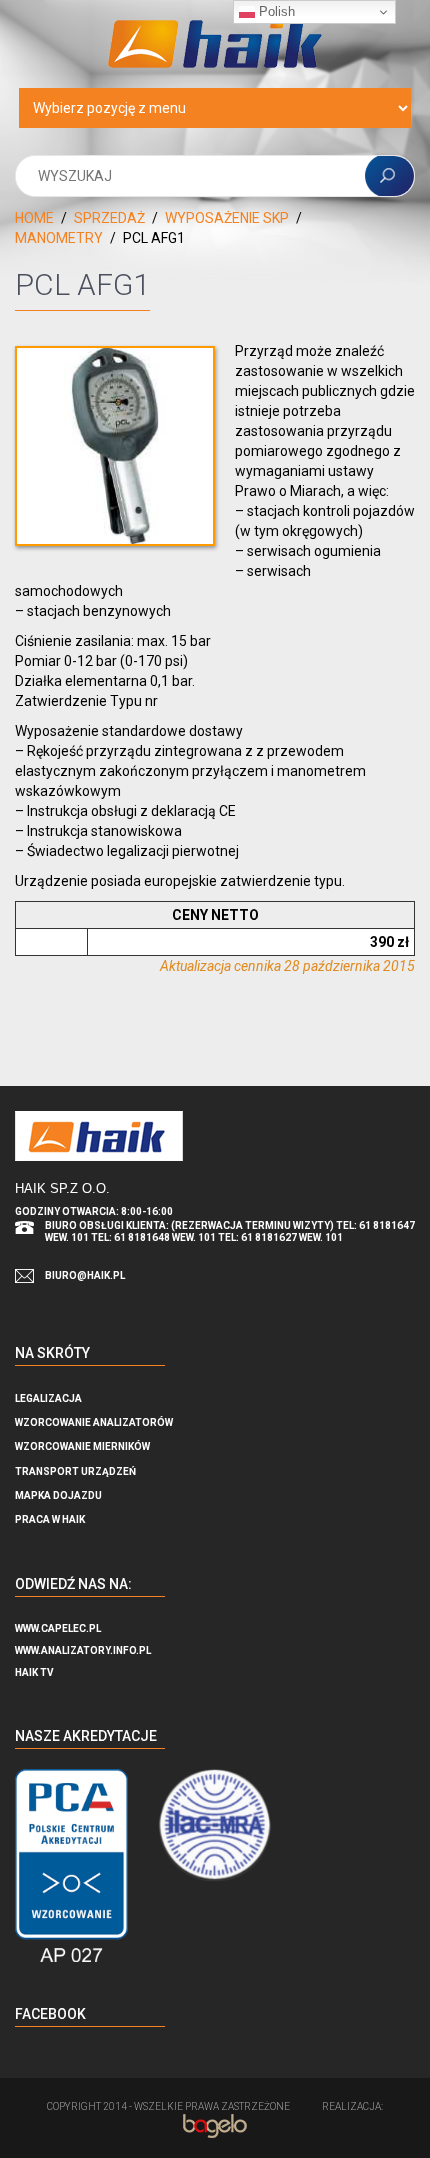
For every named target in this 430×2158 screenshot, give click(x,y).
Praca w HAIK (50, 1519)
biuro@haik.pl (85, 1275)
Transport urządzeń (75, 1471)
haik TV (34, 1672)
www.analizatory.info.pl (83, 1650)
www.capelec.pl (58, 1628)
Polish (275, 11)
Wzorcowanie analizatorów (94, 1422)
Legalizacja (48, 1398)
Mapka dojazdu (58, 1495)
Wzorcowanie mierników (82, 1446)
